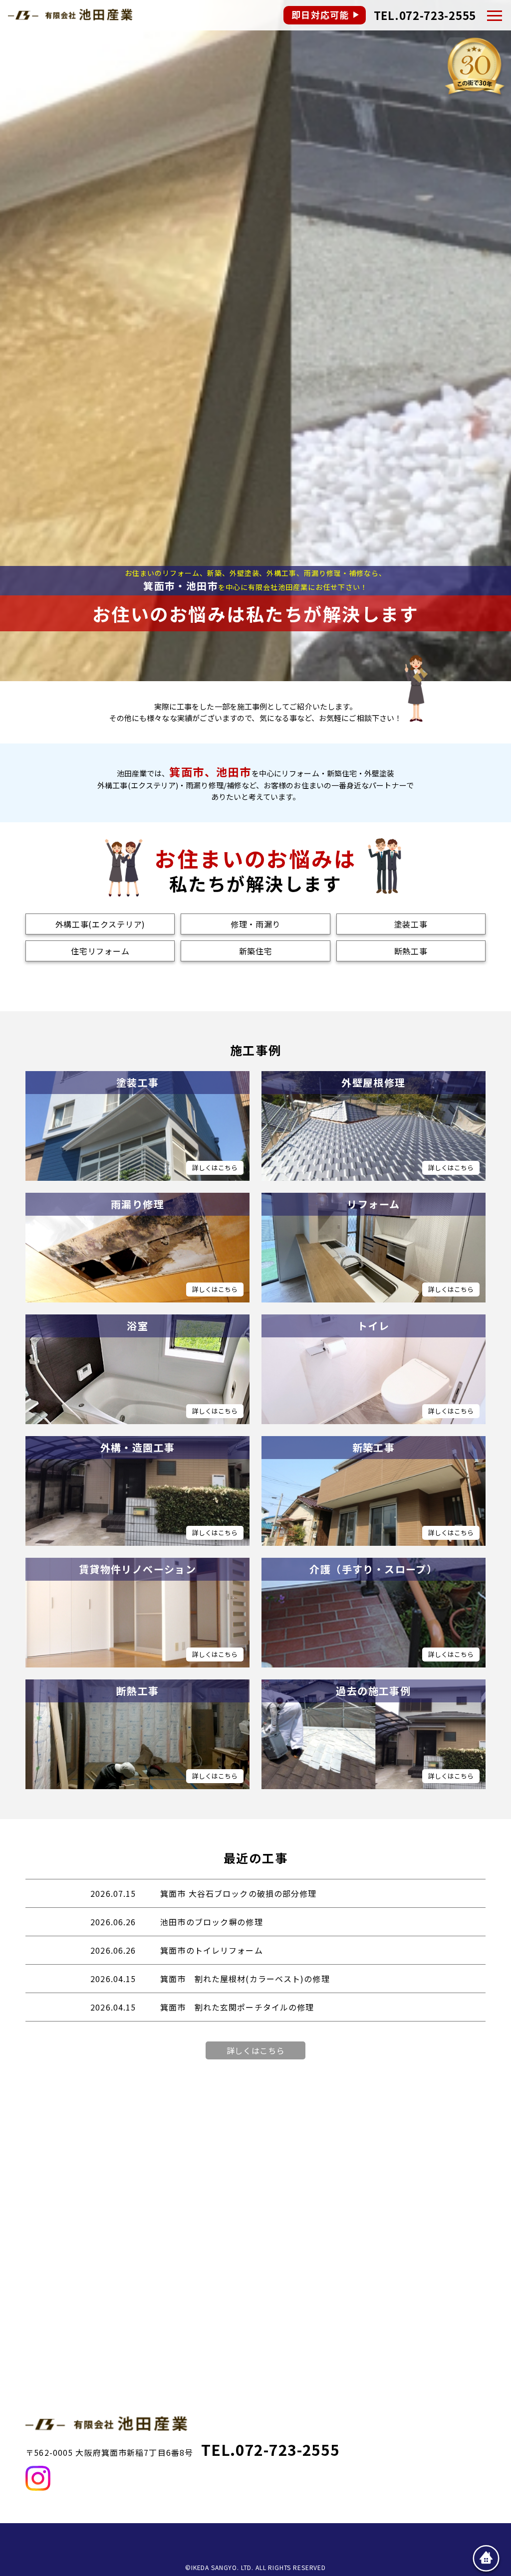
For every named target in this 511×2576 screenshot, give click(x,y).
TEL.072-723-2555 (425, 15)
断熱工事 (411, 951)
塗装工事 (411, 924)
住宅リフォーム (100, 951)
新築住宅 (256, 951)
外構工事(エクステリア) (100, 924)
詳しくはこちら (256, 2050)
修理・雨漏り (255, 924)
